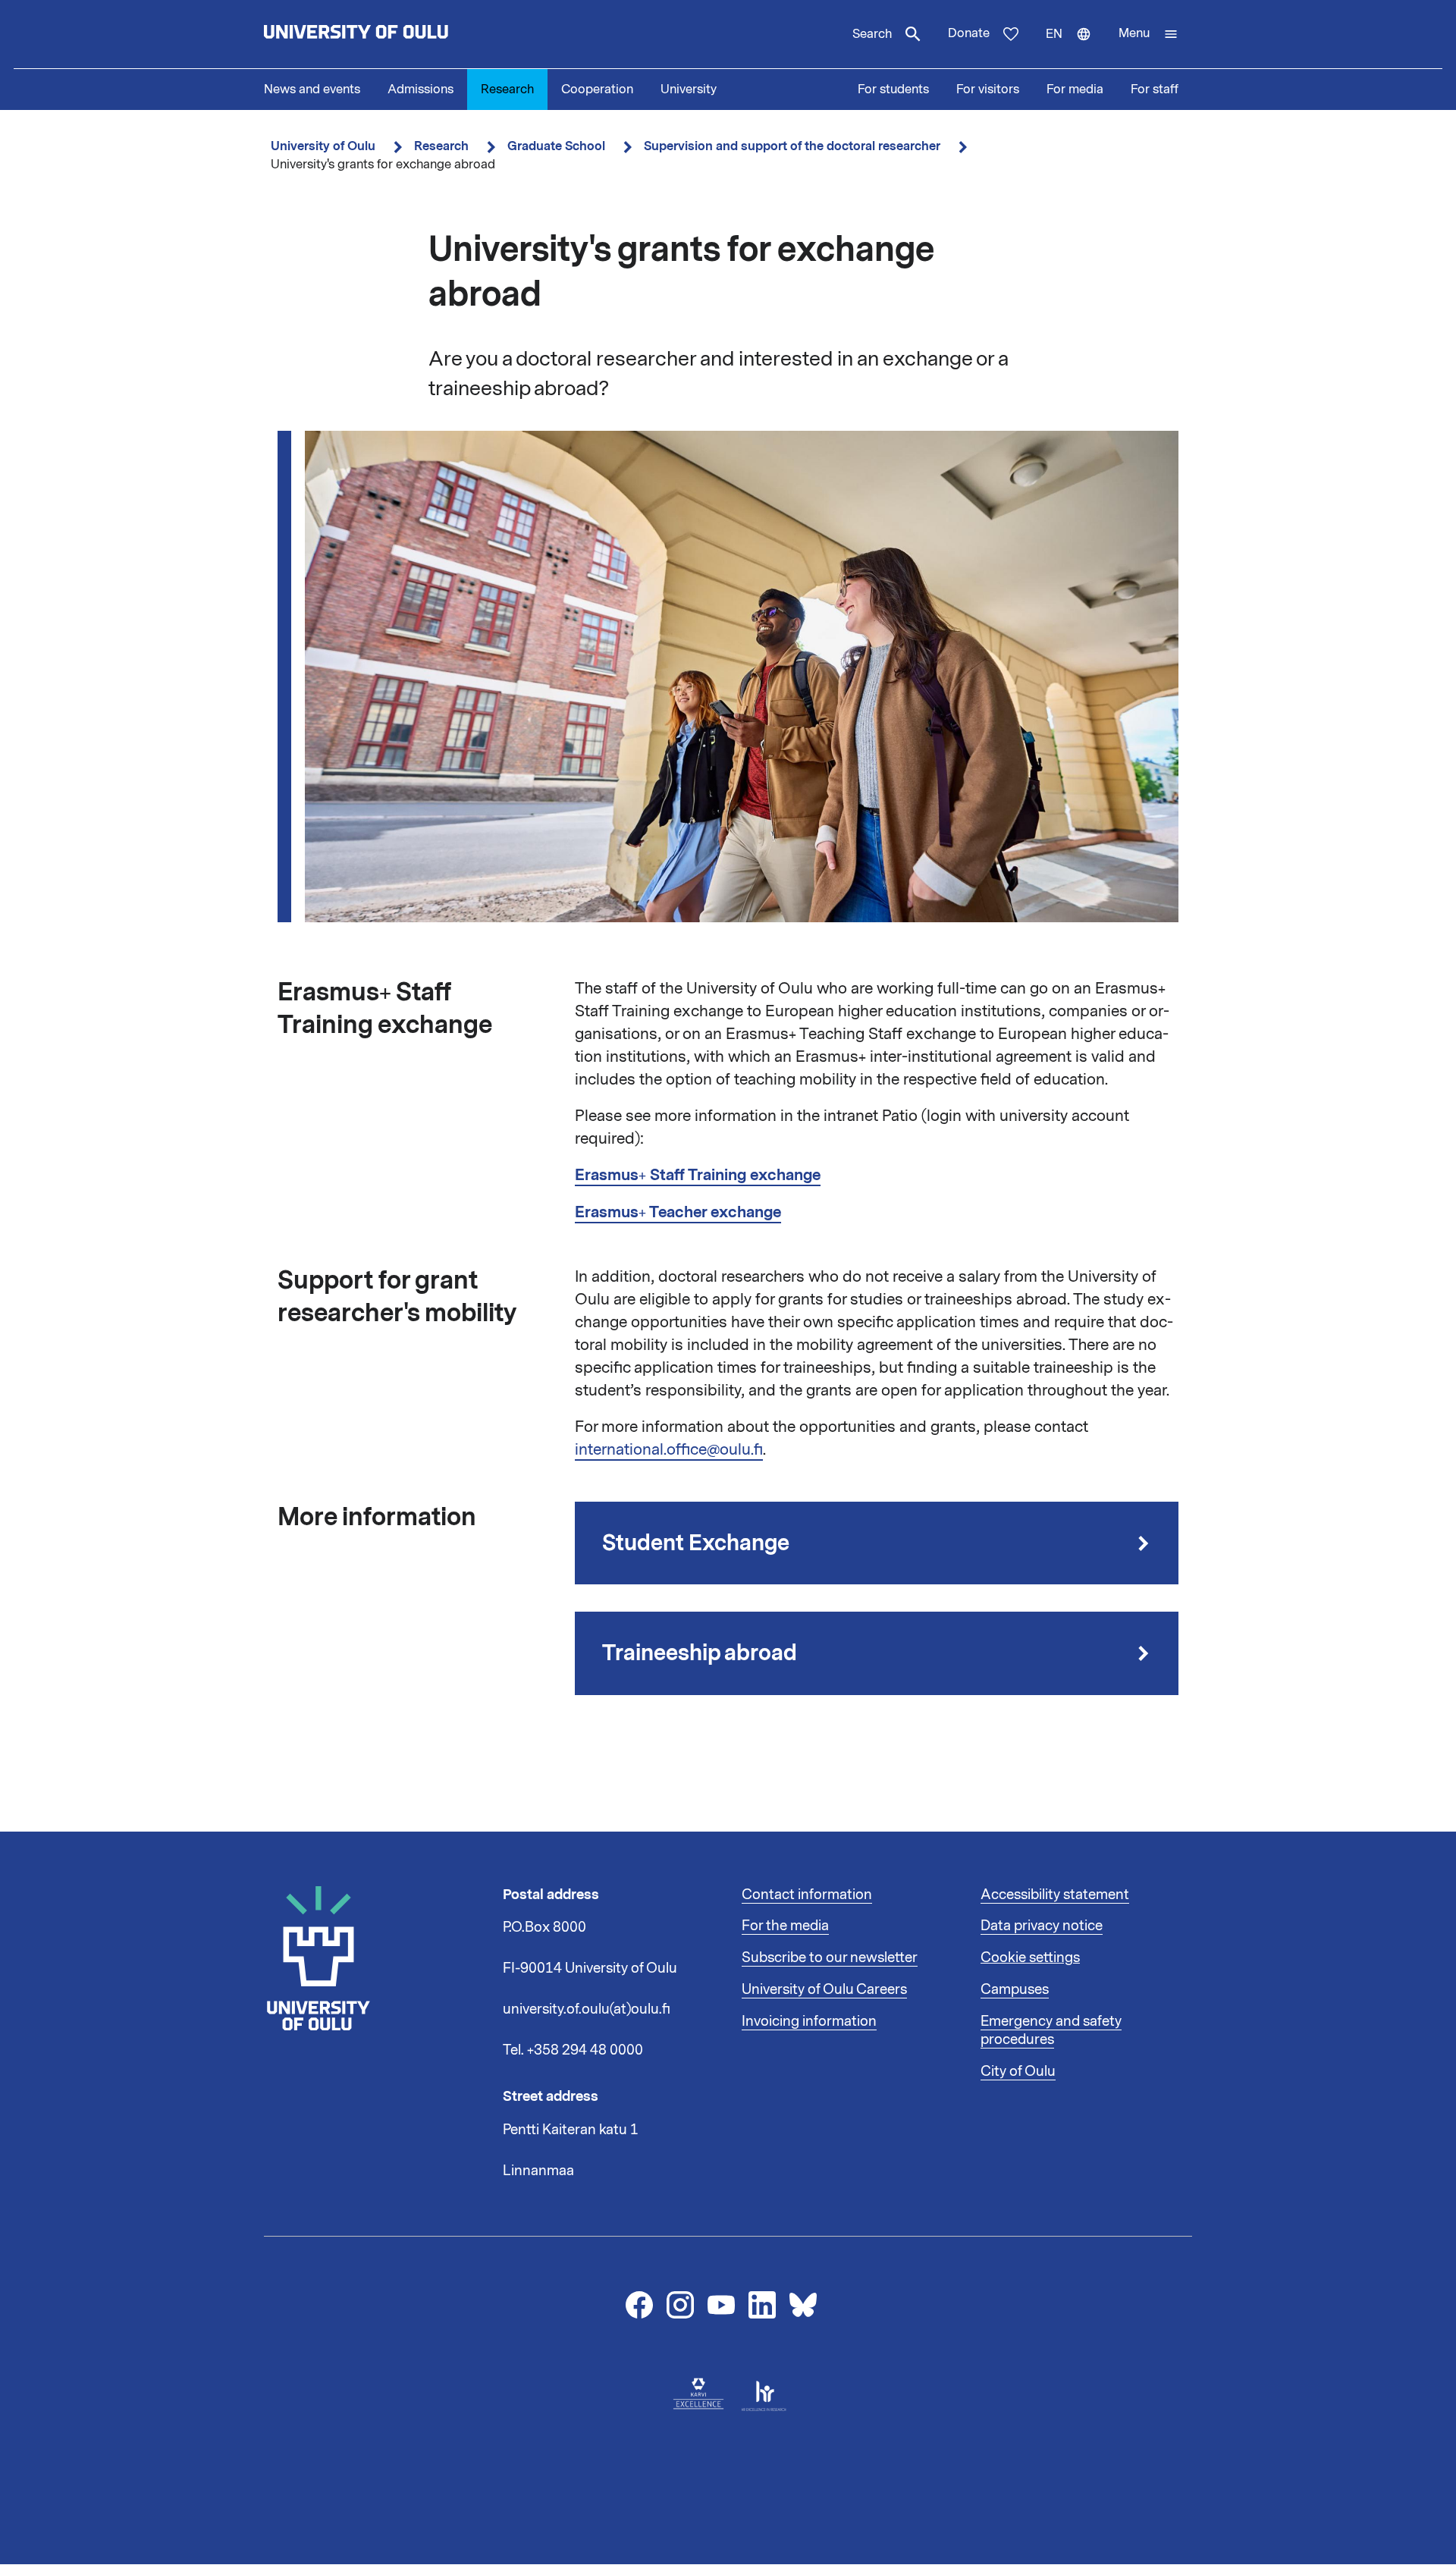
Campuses (1015, 1989)
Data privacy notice (1042, 1926)
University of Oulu (323, 146)
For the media (785, 1926)
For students (893, 89)
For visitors (988, 89)
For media (1075, 89)
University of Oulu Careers (824, 1989)
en (1075, 47)
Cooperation (597, 89)
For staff (1155, 89)
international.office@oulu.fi (669, 1449)
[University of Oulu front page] (391, 34)
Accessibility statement (1055, 1895)
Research (507, 89)
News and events (312, 89)
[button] (1148, 34)
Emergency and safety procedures (1051, 2030)
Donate (969, 33)
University (689, 89)
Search (872, 34)
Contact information (807, 1895)
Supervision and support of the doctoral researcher (792, 146)
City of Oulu (1018, 2071)
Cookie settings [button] (1030, 1957)
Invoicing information (809, 2021)
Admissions (420, 89)
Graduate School (556, 146)
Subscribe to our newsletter (830, 1957)
